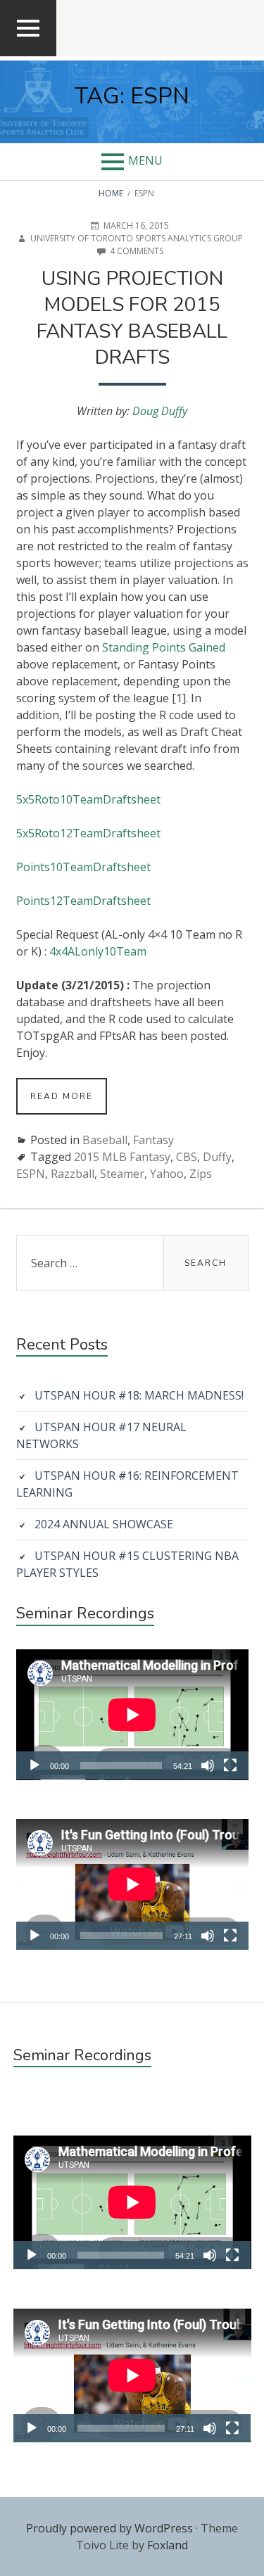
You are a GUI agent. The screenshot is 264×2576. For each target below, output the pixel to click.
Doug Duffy (160, 411)
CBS (187, 1157)
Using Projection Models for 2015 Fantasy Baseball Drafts (132, 318)
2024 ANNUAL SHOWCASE (104, 1524)
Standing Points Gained (164, 647)
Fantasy (153, 1140)
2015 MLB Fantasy (122, 1157)
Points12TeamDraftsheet (83, 901)
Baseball (105, 1140)
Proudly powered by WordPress (109, 2528)
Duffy (217, 1157)
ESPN (31, 1174)
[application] (132, 1715)
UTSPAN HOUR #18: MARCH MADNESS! (139, 1395)
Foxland (168, 2545)
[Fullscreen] (230, 1765)
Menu (145, 160)
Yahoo (167, 1174)
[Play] (34, 1765)
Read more (69, 1102)
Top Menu (29, 55)
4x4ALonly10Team (98, 951)
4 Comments (137, 251)
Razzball (73, 1174)
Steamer (122, 1174)
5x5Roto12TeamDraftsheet (88, 833)
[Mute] (208, 1765)
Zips (201, 1174)
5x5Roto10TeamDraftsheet (88, 799)
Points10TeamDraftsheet (83, 867)
